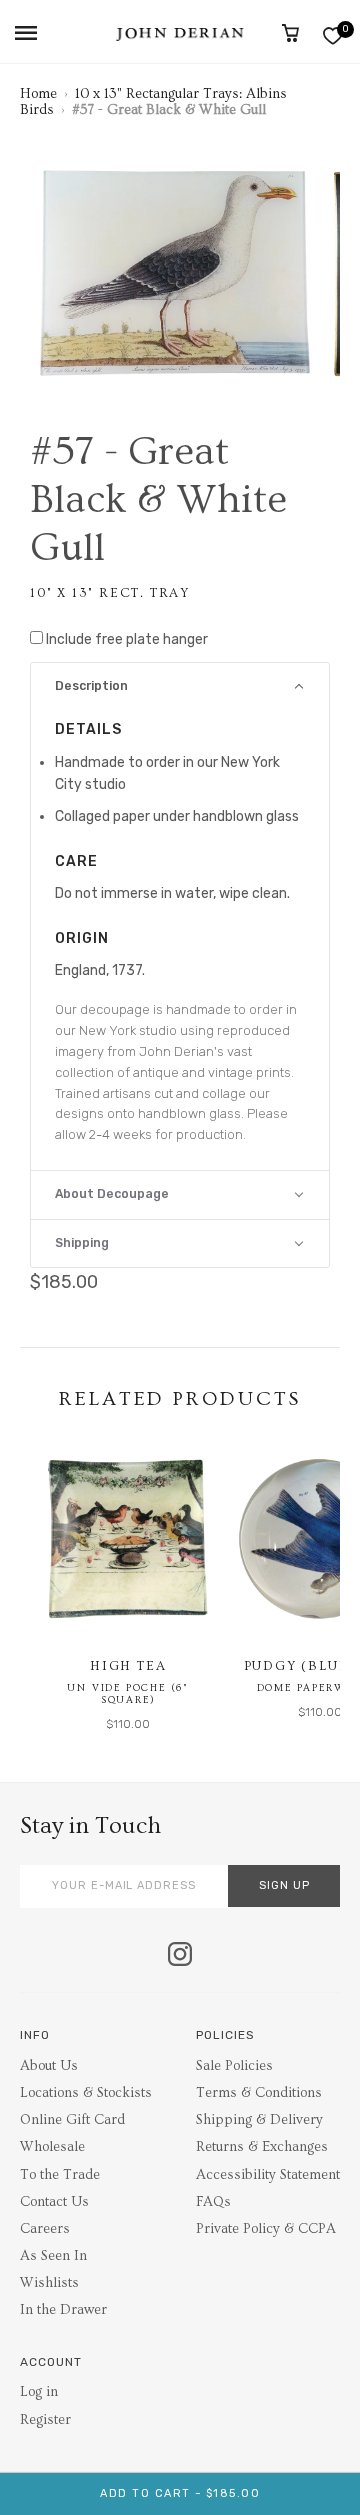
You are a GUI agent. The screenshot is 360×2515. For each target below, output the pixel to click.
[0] (332, 35)
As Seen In (53, 2256)
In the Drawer (63, 2310)
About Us (49, 2066)
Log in (39, 2392)
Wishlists (49, 2283)
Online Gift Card (72, 2120)
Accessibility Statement (268, 2175)
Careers (45, 2229)
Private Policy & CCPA (266, 2229)
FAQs (213, 2202)
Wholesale (52, 2147)
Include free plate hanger (127, 639)
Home (38, 94)
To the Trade (60, 2175)
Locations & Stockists (86, 2093)
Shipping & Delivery (259, 2120)
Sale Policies (234, 2066)
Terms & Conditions (259, 2093)
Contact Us (54, 2202)
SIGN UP (284, 1885)
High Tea (128, 1666)
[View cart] (290, 33)
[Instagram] (180, 1956)
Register (45, 2420)
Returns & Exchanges (262, 2147)
